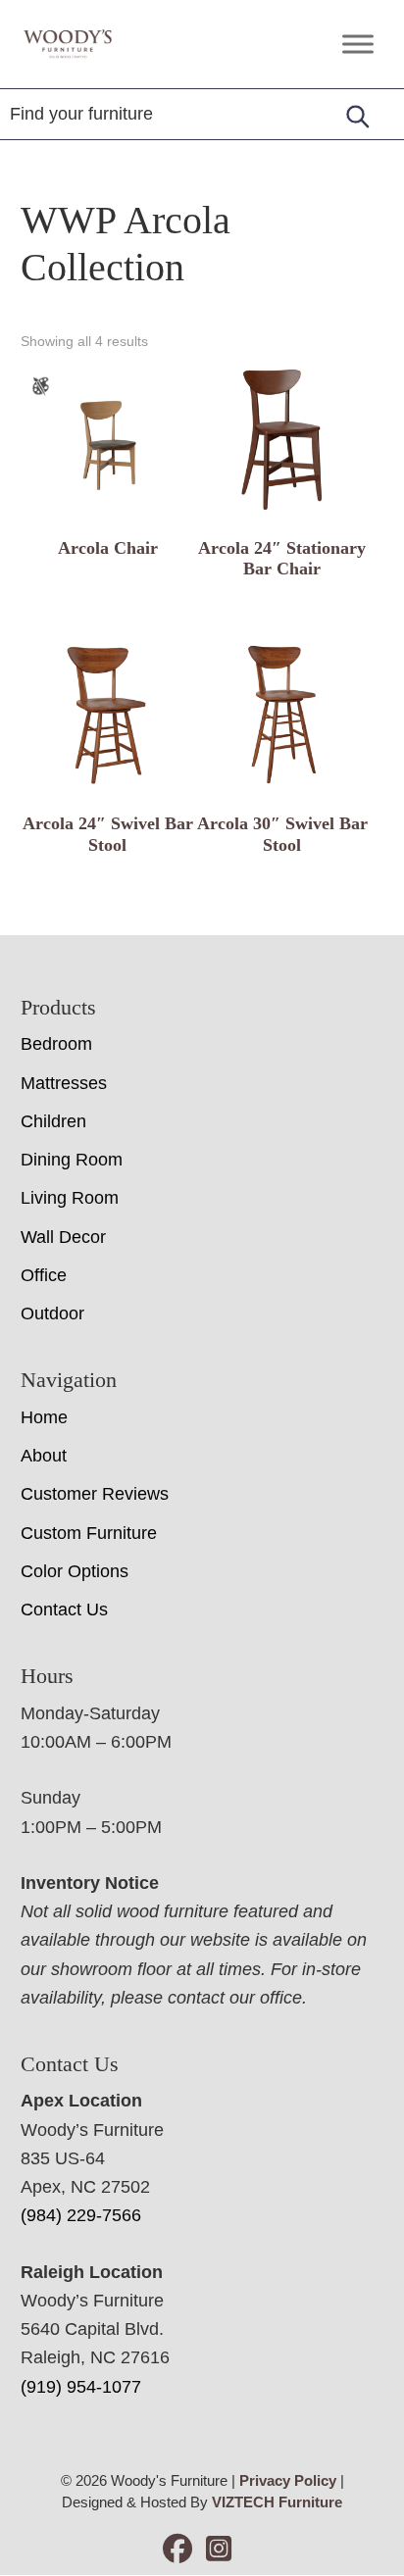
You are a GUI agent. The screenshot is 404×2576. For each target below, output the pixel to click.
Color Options (75, 1571)
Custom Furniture (89, 1533)
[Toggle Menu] (358, 44)
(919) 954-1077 (81, 2387)
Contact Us (64, 1610)
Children (53, 1121)
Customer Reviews (95, 1494)
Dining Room (72, 1160)
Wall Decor (63, 1237)
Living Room (70, 1198)
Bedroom (56, 1044)
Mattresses (64, 1083)
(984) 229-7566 (81, 2215)
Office (44, 1275)
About (44, 1456)
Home (44, 1417)
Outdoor (52, 1313)
